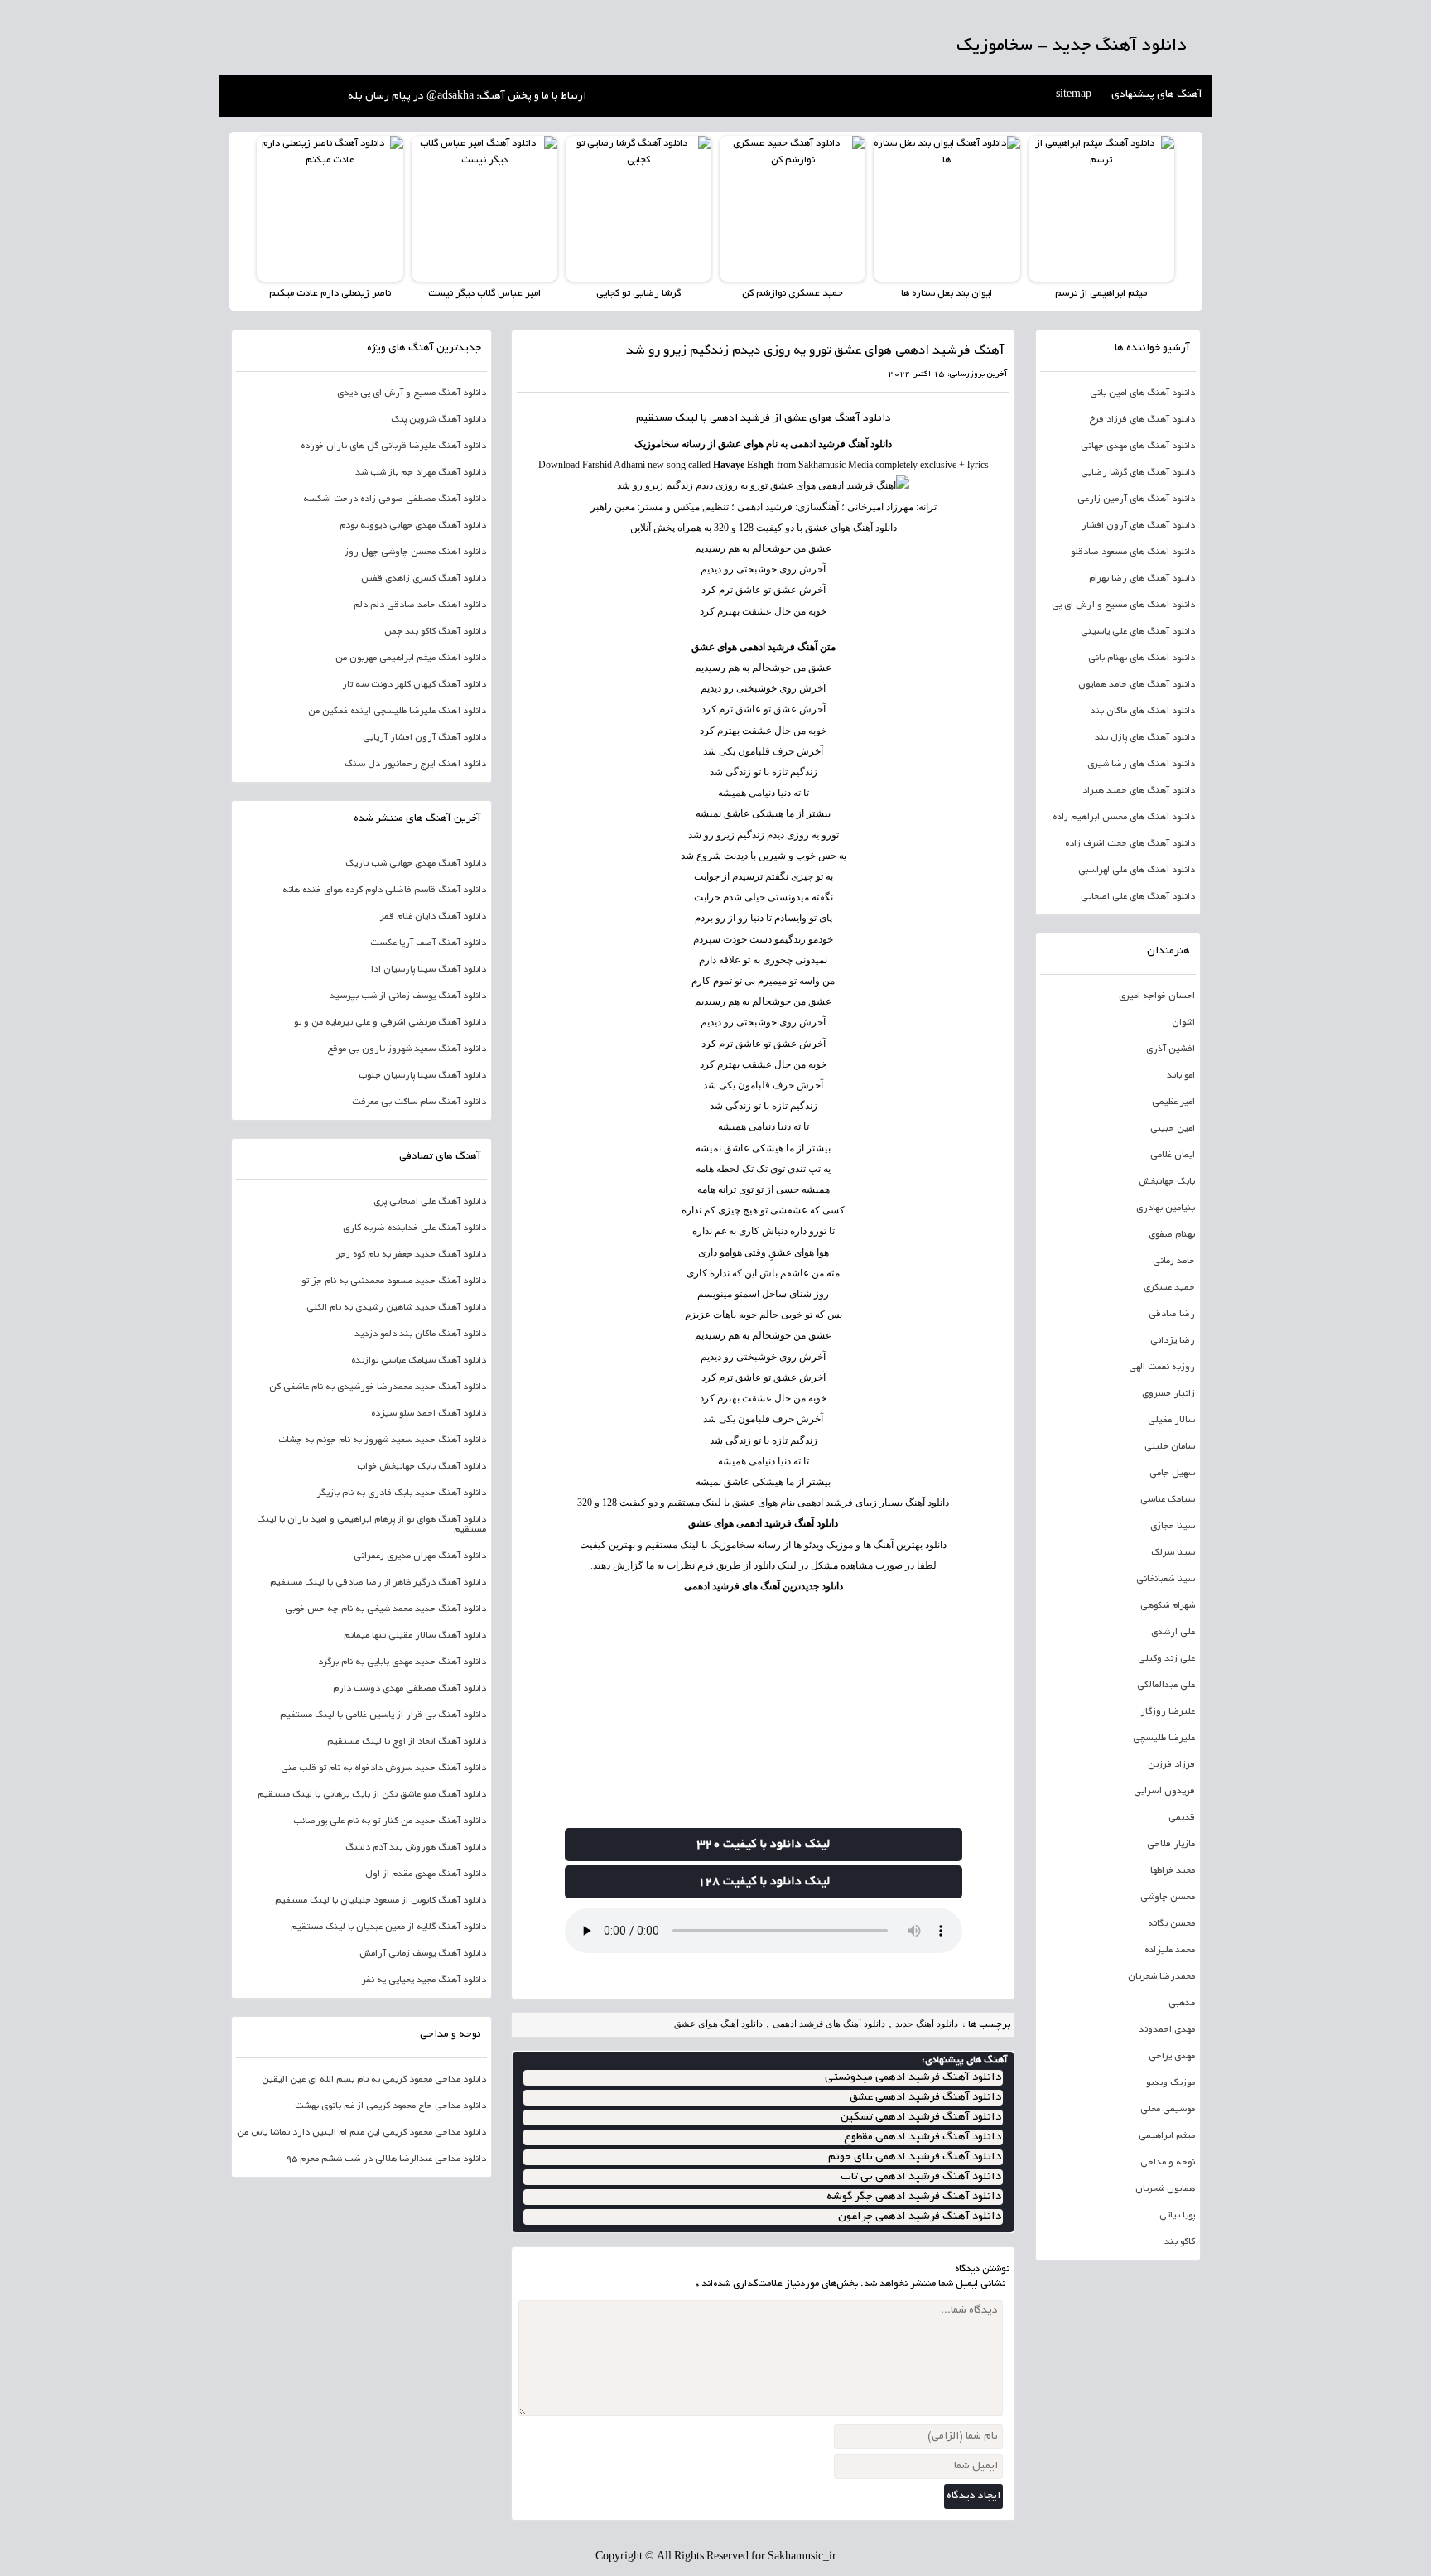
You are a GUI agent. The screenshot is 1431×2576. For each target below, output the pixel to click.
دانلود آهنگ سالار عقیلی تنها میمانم (415, 1636)
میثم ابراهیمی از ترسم (1101, 294)
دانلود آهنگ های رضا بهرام (1142, 579)
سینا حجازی (1173, 1527)
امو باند (1181, 1076)
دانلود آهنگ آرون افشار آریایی (424, 738)
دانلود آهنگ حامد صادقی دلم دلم (420, 605)
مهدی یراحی (1172, 2057)
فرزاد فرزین (1171, 1765)
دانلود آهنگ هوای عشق (718, 2024)
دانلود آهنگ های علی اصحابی (1138, 897)
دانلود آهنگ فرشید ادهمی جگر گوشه (914, 2197)
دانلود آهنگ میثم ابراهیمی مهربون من (411, 658)
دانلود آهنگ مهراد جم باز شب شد (421, 473)
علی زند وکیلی (1166, 1659)
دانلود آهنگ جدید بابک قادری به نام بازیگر (402, 1493)
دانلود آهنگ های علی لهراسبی (1137, 871)
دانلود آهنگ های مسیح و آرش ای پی (1123, 605)
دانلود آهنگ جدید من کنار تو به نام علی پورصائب (390, 1821)
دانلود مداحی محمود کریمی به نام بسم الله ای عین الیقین (374, 2080)
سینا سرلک (1173, 1553)
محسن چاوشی (1168, 1898)
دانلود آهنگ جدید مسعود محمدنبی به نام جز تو (394, 1281)
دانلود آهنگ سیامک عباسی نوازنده (419, 1361)
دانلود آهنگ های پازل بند (1145, 738)
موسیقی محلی (1168, 2110)
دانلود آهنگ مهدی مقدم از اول (426, 1874)
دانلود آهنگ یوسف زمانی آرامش (423, 1954)
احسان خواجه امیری (1157, 996)
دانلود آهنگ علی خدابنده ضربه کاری (414, 1228)
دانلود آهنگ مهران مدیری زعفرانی (420, 1556)
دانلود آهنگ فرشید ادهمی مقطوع (923, 2137)
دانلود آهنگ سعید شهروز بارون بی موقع (407, 1049)
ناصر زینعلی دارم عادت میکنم (330, 294)
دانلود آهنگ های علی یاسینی (1138, 632)
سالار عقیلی (1171, 1421)
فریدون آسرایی (1164, 1792)
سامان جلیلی (1170, 1447)
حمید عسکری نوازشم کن (793, 294)
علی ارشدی (1173, 1633)
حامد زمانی (1174, 1261)
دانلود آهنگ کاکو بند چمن (435, 632)
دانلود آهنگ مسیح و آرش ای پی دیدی (412, 393)
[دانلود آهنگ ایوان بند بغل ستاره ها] (947, 209)
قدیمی (1182, 1818)
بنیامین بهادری (1166, 1208)
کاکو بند (1180, 2242)
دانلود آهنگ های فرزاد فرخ (1142, 420)
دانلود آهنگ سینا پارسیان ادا (429, 970)
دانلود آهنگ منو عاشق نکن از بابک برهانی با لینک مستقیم (372, 1795)
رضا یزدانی (1173, 1341)
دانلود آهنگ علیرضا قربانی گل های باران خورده (393, 446)
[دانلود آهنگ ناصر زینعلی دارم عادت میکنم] (330, 209)
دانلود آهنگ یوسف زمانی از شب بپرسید (408, 996)
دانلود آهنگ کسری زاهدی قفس (424, 579)
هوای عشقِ (791, 1252)
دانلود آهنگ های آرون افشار (1138, 526)
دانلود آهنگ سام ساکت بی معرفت (419, 1102)
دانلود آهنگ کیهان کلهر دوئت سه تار (414, 685)
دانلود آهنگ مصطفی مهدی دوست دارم (410, 1689)
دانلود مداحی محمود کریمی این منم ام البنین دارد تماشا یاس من (361, 2133)
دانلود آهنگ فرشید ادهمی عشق (925, 2098)
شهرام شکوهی (1168, 1606)
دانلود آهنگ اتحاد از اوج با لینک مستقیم (407, 1742)
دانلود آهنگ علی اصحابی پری (430, 1202)
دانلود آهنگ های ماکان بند (1143, 712)
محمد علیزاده (1170, 1951)
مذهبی (1182, 2004)
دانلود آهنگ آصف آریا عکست (428, 943)
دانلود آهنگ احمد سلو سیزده (429, 1414)
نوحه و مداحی (1168, 2163)
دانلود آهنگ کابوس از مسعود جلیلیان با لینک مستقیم (381, 1901)
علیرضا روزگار (1168, 1712)
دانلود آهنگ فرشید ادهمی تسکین (921, 2118)
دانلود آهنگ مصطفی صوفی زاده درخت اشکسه (395, 499)
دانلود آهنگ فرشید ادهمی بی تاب (921, 2177)
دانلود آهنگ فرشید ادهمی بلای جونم (915, 2157)
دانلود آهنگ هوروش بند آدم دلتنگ (416, 1848)
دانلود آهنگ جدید (927, 2024)
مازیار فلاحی (1171, 1845)
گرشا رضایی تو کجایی (638, 294)
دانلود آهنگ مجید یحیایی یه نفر (424, 1980)
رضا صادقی (1172, 1315)
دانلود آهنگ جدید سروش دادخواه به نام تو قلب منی (383, 1768)
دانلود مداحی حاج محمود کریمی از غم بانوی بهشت (390, 2106)
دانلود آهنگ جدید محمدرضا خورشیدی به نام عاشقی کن (378, 1387)
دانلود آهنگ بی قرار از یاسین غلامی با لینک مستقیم (383, 1715)
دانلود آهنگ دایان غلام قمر (433, 917)
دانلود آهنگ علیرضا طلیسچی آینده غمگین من (397, 712)
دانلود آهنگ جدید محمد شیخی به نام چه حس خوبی (385, 1609)
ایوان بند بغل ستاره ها (947, 294)
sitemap (1074, 95)
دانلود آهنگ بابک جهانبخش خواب (422, 1467)
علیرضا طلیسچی (1164, 1739)
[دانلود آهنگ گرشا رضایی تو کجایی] (638, 209)
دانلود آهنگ (863, 419)
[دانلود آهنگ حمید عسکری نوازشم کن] (793, 209)
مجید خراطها (1173, 1871)
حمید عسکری (1169, 1288)
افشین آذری (1171, 1049)
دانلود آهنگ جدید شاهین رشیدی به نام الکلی (396, 1308)
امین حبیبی (1173, 1129)
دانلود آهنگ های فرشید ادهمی (829, 2024)
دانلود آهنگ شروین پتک (438, 420)
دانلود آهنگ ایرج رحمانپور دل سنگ (415, 765)
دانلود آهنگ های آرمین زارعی (1136, 499)
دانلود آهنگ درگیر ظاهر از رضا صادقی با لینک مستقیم (378, 1583)
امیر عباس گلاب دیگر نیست (484, 294)
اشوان (1183, 1023)
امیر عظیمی (1173, 1102)
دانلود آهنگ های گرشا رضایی (1138, 473)
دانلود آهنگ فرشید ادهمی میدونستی (913, 2078)
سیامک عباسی (1168, 1500)
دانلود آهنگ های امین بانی (1142, 393)
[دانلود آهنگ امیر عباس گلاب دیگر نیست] (484, 209)
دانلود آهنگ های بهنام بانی (1142, 658)
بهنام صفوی (1172, 1235)
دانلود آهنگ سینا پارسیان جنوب (422, 1076)
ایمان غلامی (1173, 1155)
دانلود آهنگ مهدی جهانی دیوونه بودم (413, 526)
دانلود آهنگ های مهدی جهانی (1138, 446)
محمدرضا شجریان (1161, 1977)
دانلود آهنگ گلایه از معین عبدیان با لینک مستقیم (388, 1927)
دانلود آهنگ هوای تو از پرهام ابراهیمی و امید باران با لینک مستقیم (371, 1525)
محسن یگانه (1171, 1924)
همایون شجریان (1165, 2189)
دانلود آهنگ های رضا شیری (1141, 765)
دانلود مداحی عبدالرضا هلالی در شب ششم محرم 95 (386, 2159)
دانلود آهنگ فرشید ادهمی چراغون (920, 2217)
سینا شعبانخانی (1166, 1580)
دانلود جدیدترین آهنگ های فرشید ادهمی (764, 1586)
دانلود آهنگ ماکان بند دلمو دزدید (420, 1334)
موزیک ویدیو (1171, 2083)
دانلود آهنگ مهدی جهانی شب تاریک (416, 864)
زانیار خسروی (1168, 1394)
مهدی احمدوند (1167, 2030)
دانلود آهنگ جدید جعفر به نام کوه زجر (411, 1255)
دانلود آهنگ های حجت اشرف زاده (1130, 844)
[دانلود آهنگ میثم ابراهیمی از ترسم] (1101, 209)
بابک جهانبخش (1167, 1182)
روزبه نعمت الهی (1162, 1368)
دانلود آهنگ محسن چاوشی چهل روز (415, 552)
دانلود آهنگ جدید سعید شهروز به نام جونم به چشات (382, 1440)
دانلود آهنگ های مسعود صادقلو (1133, 552)
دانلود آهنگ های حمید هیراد (1139, 791)
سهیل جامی (1172, 1474)
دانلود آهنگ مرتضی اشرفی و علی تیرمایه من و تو (390, 1023)
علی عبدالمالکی (1166, 1686)
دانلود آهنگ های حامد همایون (1137, 685)
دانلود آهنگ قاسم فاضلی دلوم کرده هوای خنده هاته (384, 890)
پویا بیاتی (1177, 2216)
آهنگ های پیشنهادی (1157, 95)
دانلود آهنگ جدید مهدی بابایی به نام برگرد (402, 1662)
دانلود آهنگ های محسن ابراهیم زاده (1124, 818)
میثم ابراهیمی (1167, 2136)
